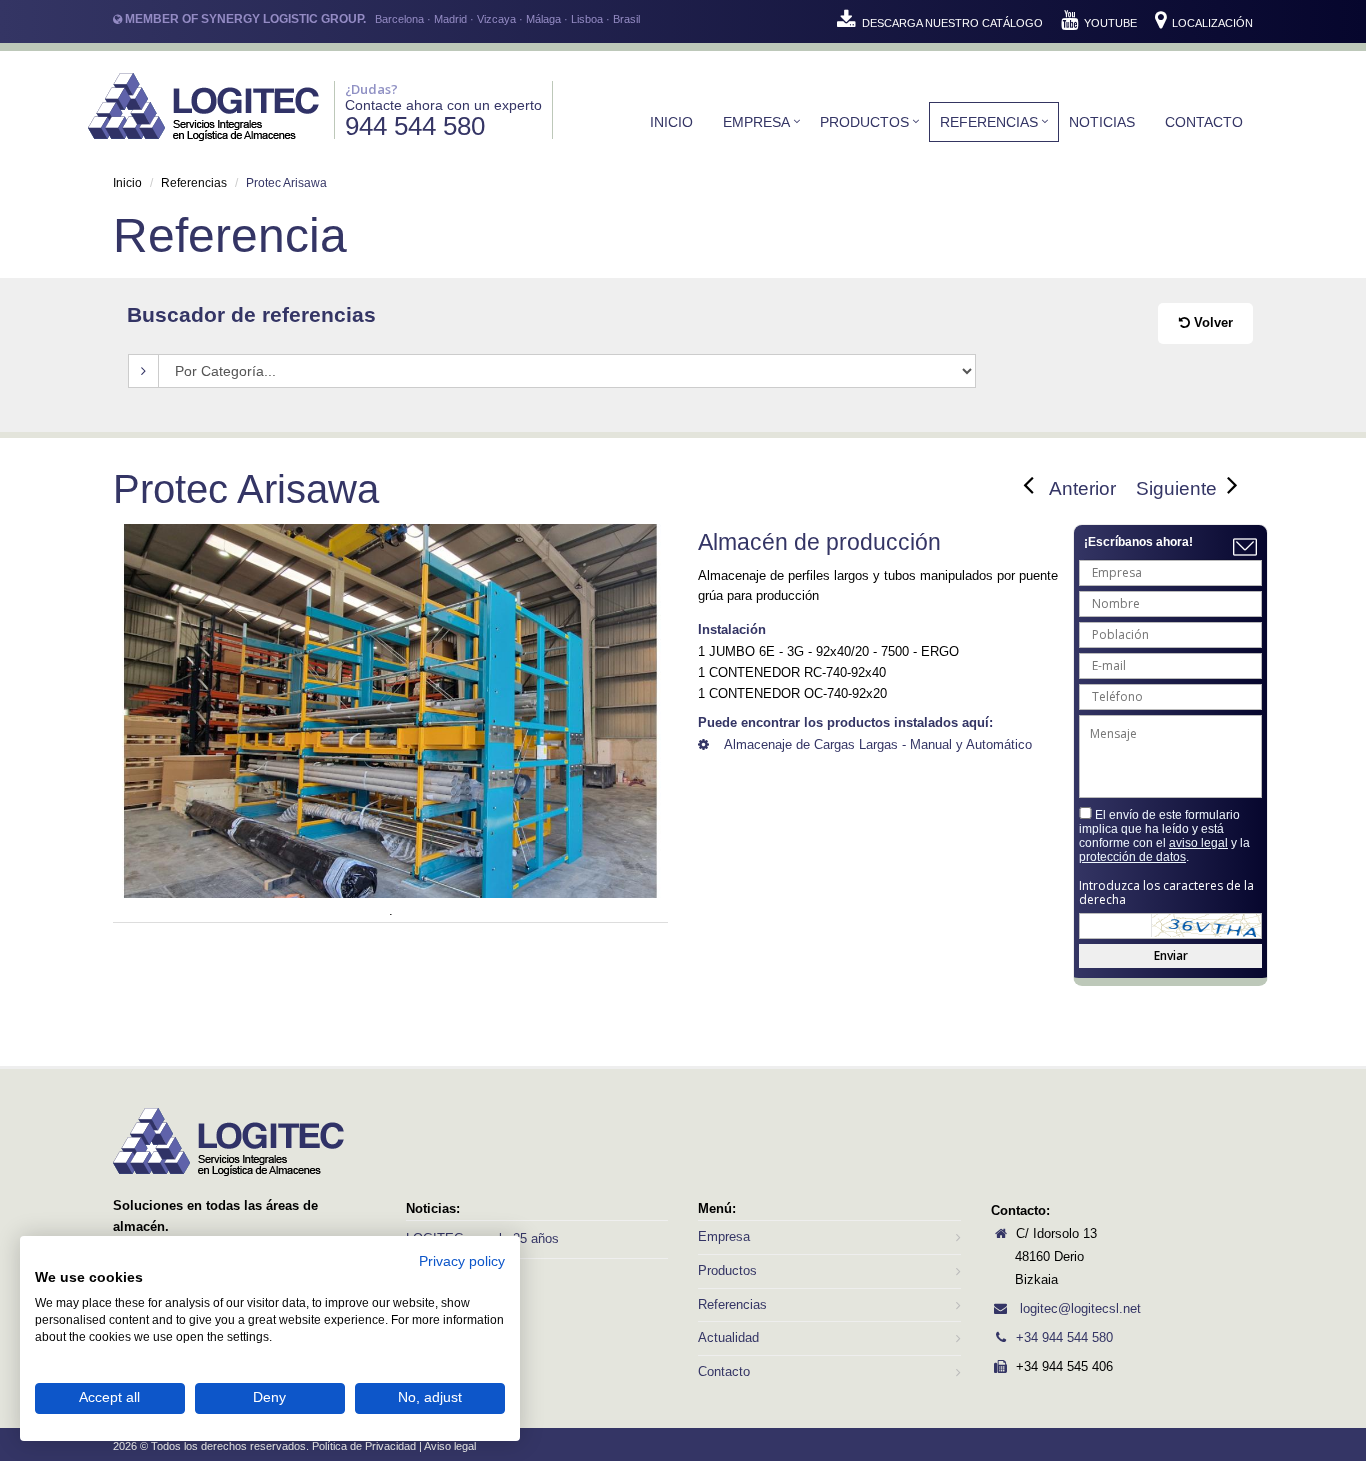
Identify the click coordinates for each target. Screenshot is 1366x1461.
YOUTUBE (1110, 23)
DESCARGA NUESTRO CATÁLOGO (952, 23)
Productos (864, 122)
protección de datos (1132, 857)
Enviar (1171, 955)
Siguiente (1176, 488)
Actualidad (728, 1337)
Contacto (1204, 122)
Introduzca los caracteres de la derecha (1166, 893)
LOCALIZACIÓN (1211, 23)
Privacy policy (462, 1261)
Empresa (756, 122)
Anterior (1082, 488)
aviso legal (1198, 843)
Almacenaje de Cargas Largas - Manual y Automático (878, 744)
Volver (1211, 322)
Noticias (1102, 122)
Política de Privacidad (364, 1446)
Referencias (989, 122)
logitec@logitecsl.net (1078, 1308)
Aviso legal (450, 1446)
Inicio (671, 122)
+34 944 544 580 (1064, 1337)
